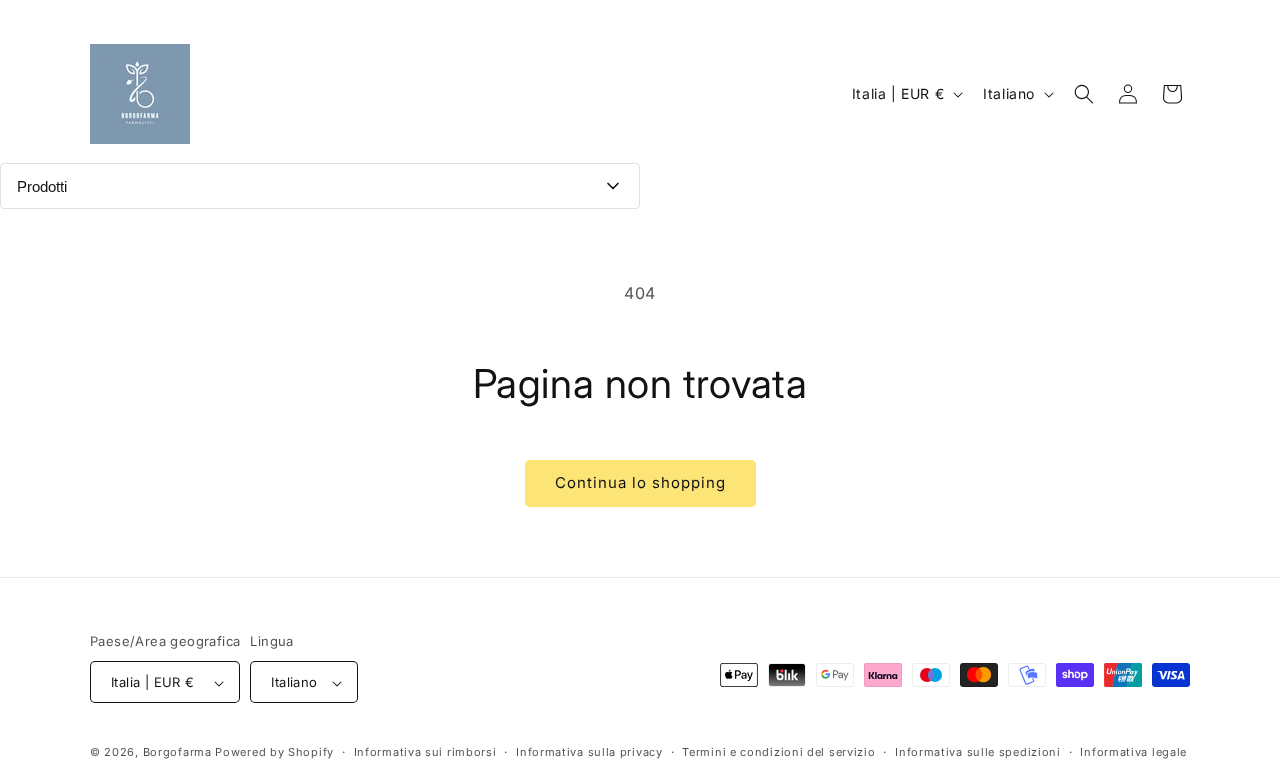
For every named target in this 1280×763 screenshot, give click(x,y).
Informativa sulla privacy (589, 752)
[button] (1084, 94)
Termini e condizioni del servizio (778, 752)
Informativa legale (1133, 752)
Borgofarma (177, 753)
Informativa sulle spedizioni (978, 752)
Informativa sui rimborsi (425, 752)
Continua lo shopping (640, 482)
